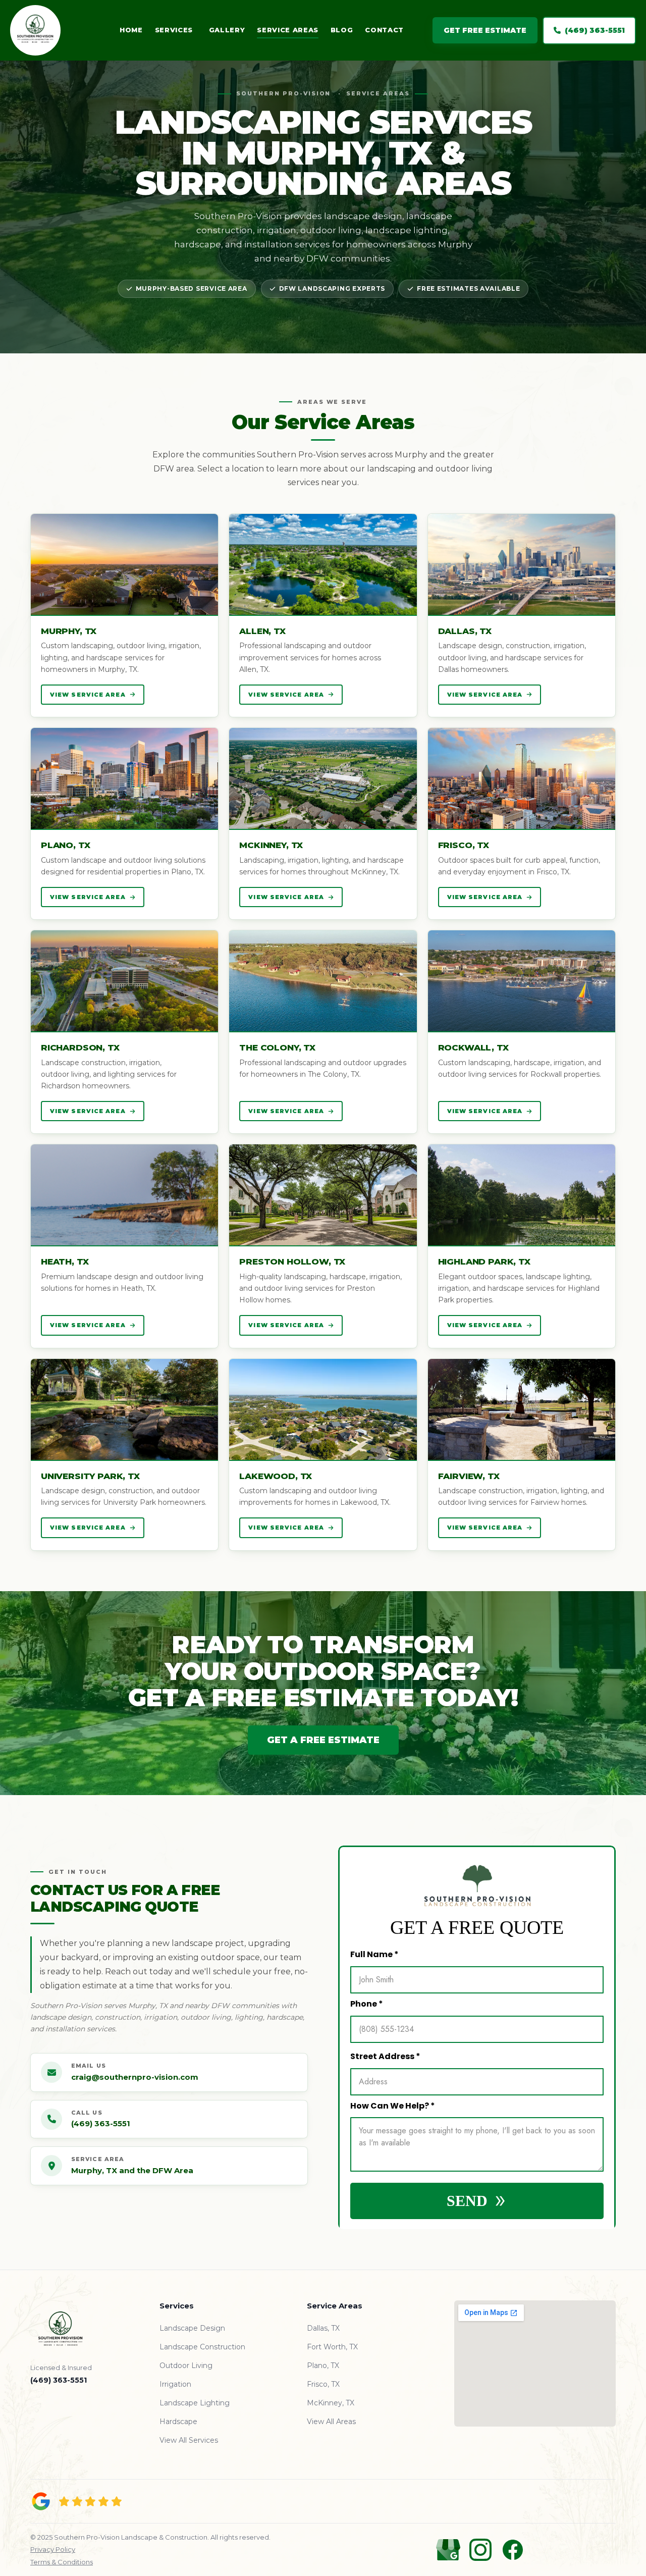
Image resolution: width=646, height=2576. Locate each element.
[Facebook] (513, 2550)
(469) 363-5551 (595, 30)
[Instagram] (480, 2550)
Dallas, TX (323, 2328)
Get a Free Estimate (323, 1740)
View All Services (189, 2440)
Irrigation (175, 2384)
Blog (342, 30)
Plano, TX (323, 2365)
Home (131, 30)
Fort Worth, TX (332, 2347)
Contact (384, 30)
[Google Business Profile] (448, 2550)
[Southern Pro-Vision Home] (50, 30)
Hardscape (178, 2422)
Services (174, 30)
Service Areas (287, 30)
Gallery (227, 30)
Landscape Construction (202, 2347)
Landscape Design (192, 2328)
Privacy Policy (53, 2549)
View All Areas (331, 2422)
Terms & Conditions (62, 2562)
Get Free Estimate (485, 30)
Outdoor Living (186, 2365)
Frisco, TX (323, 2384)
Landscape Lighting (195, 2403)
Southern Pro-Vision (284, 93)
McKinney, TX (331, 2403)
